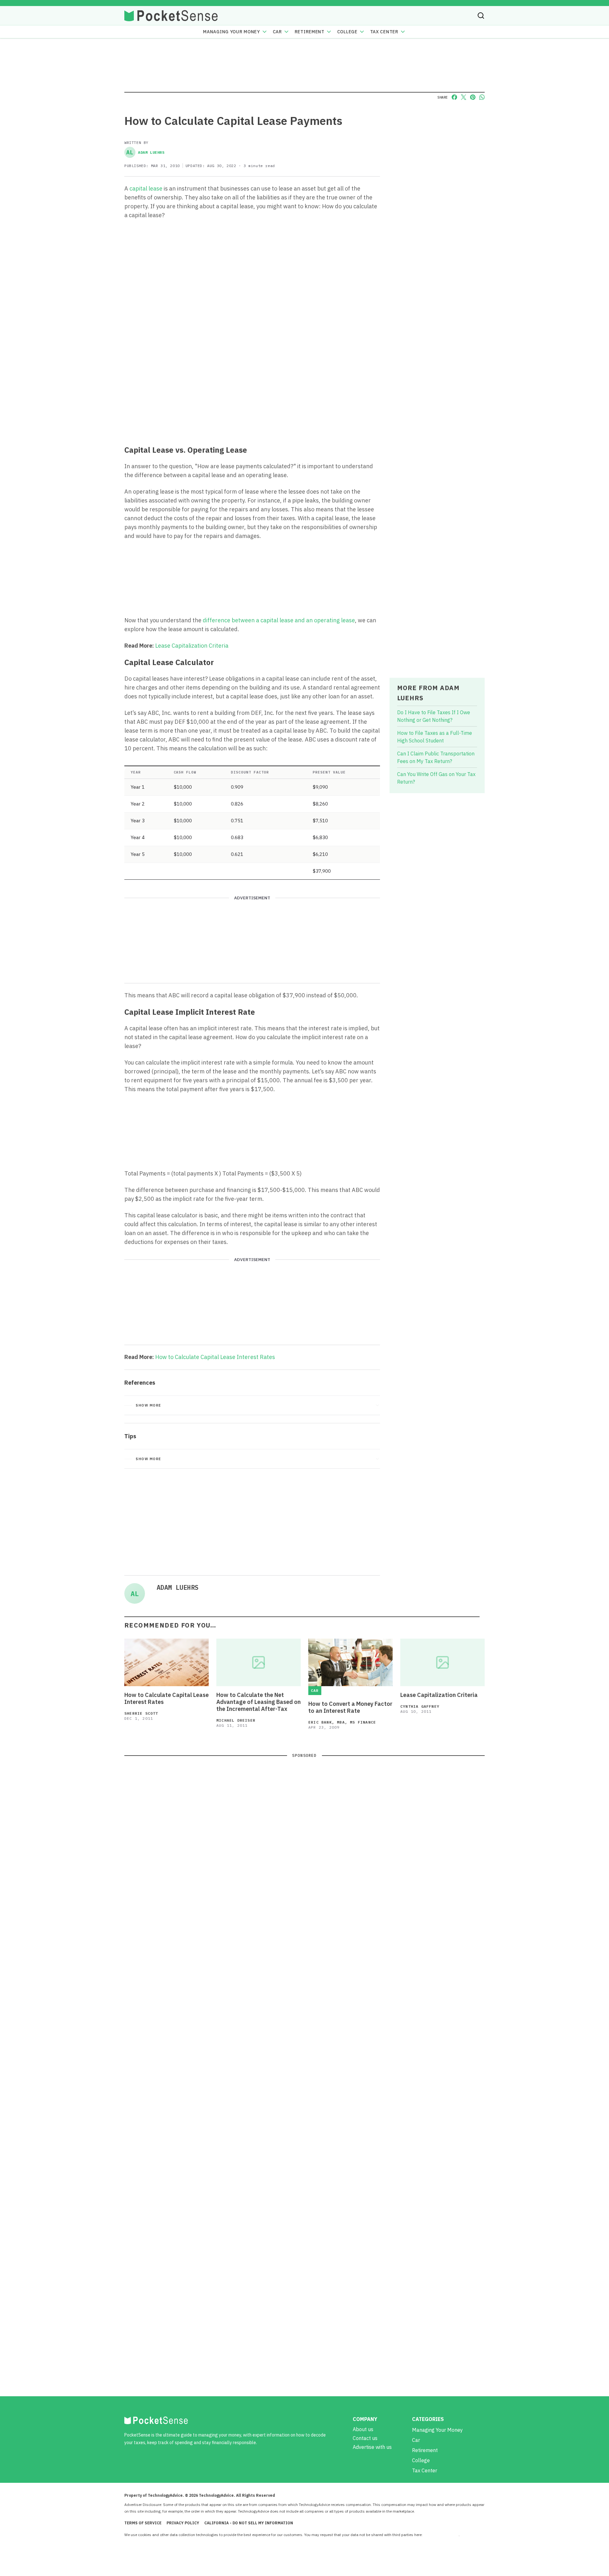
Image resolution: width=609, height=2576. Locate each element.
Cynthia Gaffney (420, 1706)
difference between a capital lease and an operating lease (279, 620)
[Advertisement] (252, 393)
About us (363, 2429)
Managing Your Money (231, 32)
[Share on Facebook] (454, 97)
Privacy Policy (183, 2523)
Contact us (365, 2438)
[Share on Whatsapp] (482, 97)
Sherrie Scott (141, 1713)
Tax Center (384, 32)
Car (277, 32)
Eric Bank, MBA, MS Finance (342, 1722)
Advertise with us (372, 2447)
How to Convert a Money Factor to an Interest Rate (350, 1707)
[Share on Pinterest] (473, 97)
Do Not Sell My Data (441, 2535)
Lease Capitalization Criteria (192, 646)
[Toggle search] (481, 16)
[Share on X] (464, 97)
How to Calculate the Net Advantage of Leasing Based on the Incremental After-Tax (259, 1702)
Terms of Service (143, 2523)
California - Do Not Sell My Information (249, 2523)
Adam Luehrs (145, 152)
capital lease (146, 188)
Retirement (310, 32)
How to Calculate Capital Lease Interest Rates (215, 1357)
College (347, 32)
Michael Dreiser (236, 1720)
